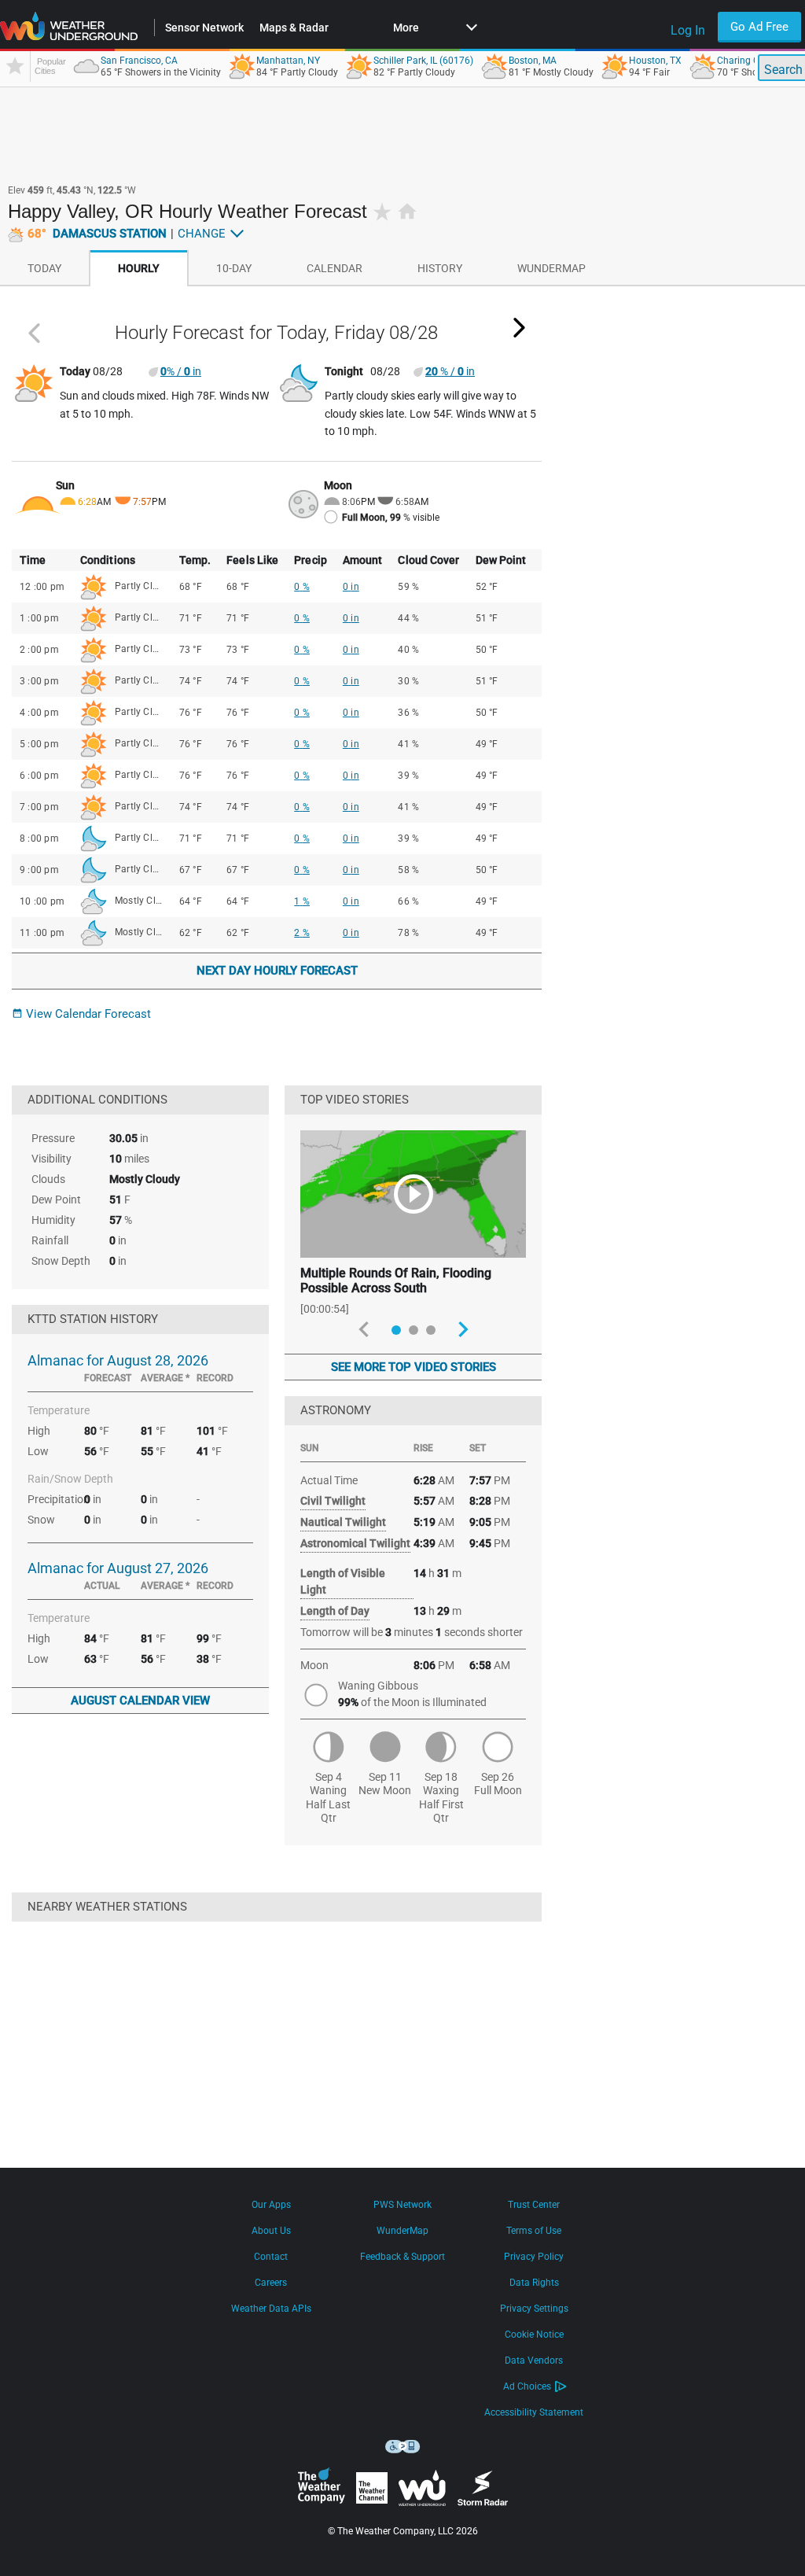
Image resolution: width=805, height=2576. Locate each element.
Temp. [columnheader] (195, 560)
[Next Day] (519, 328)
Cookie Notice (534, 2335)
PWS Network (402, 2205)
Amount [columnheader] (363, 560)
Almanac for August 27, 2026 (118, 1568)
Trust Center (534, 2205)
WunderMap (402, 2231)
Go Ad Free (759, 27)
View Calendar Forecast (81, 1014)
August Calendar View (140, 1701)
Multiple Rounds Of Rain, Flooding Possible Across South (396, 1281)
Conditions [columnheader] (108, 560)
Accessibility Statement (534, 2412)
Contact (271, 2257)
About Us (271, 2231)
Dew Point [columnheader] (501, 560)
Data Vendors (534, 2360)
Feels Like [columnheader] (252, 560)
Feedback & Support (402, 2257)
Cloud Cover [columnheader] (428, 560)
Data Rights (534, 2283)
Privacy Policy (534, 2257)
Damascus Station (97, 234)
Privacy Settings (534, 2309)
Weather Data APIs (271, 2309)
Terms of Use (534, 2231)
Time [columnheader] (33, 560)
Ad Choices (527, 2386)
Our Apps (271, 2205)
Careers (271, 2283)
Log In (688, 30)
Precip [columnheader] (311, 560)
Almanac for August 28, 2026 (118, 1360)
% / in (181, 371)
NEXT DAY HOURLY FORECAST (277, 971)
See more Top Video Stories (414, 1367)
